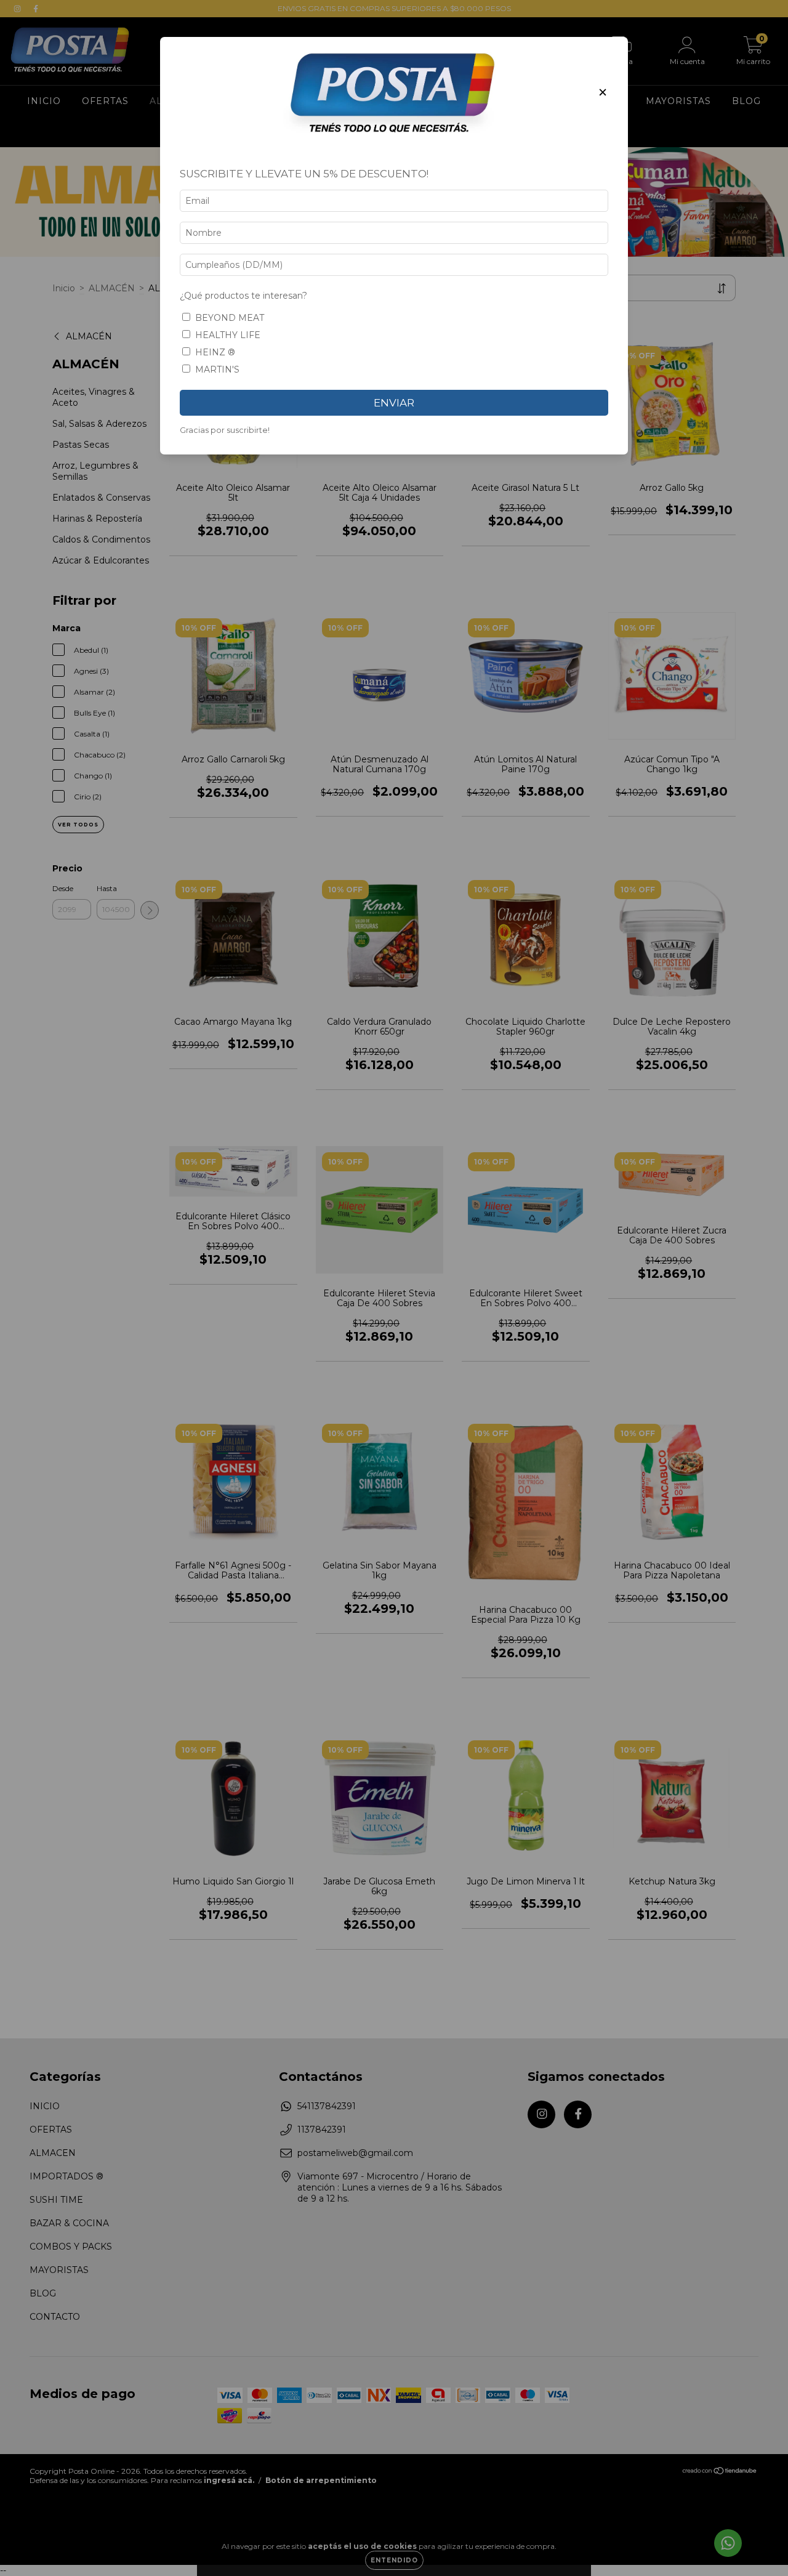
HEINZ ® (215, 352)
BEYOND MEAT (230, 318)
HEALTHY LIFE (228, 335)
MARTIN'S (217, 369)
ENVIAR (394, 403)
